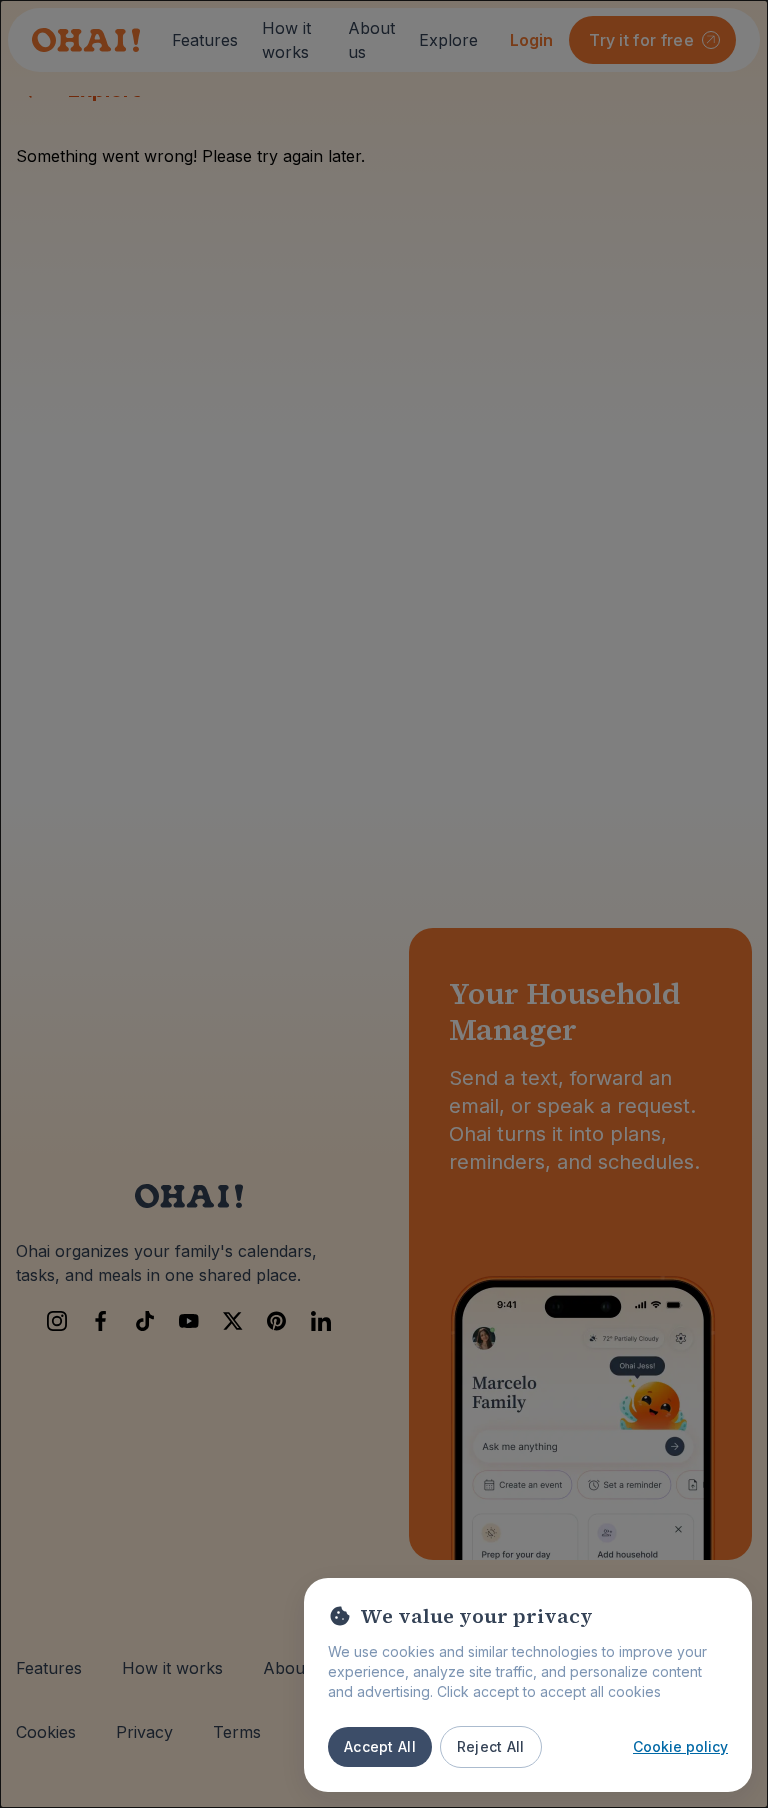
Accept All (380, 1746)
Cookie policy (680, 1746)
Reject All (491, 1746)
